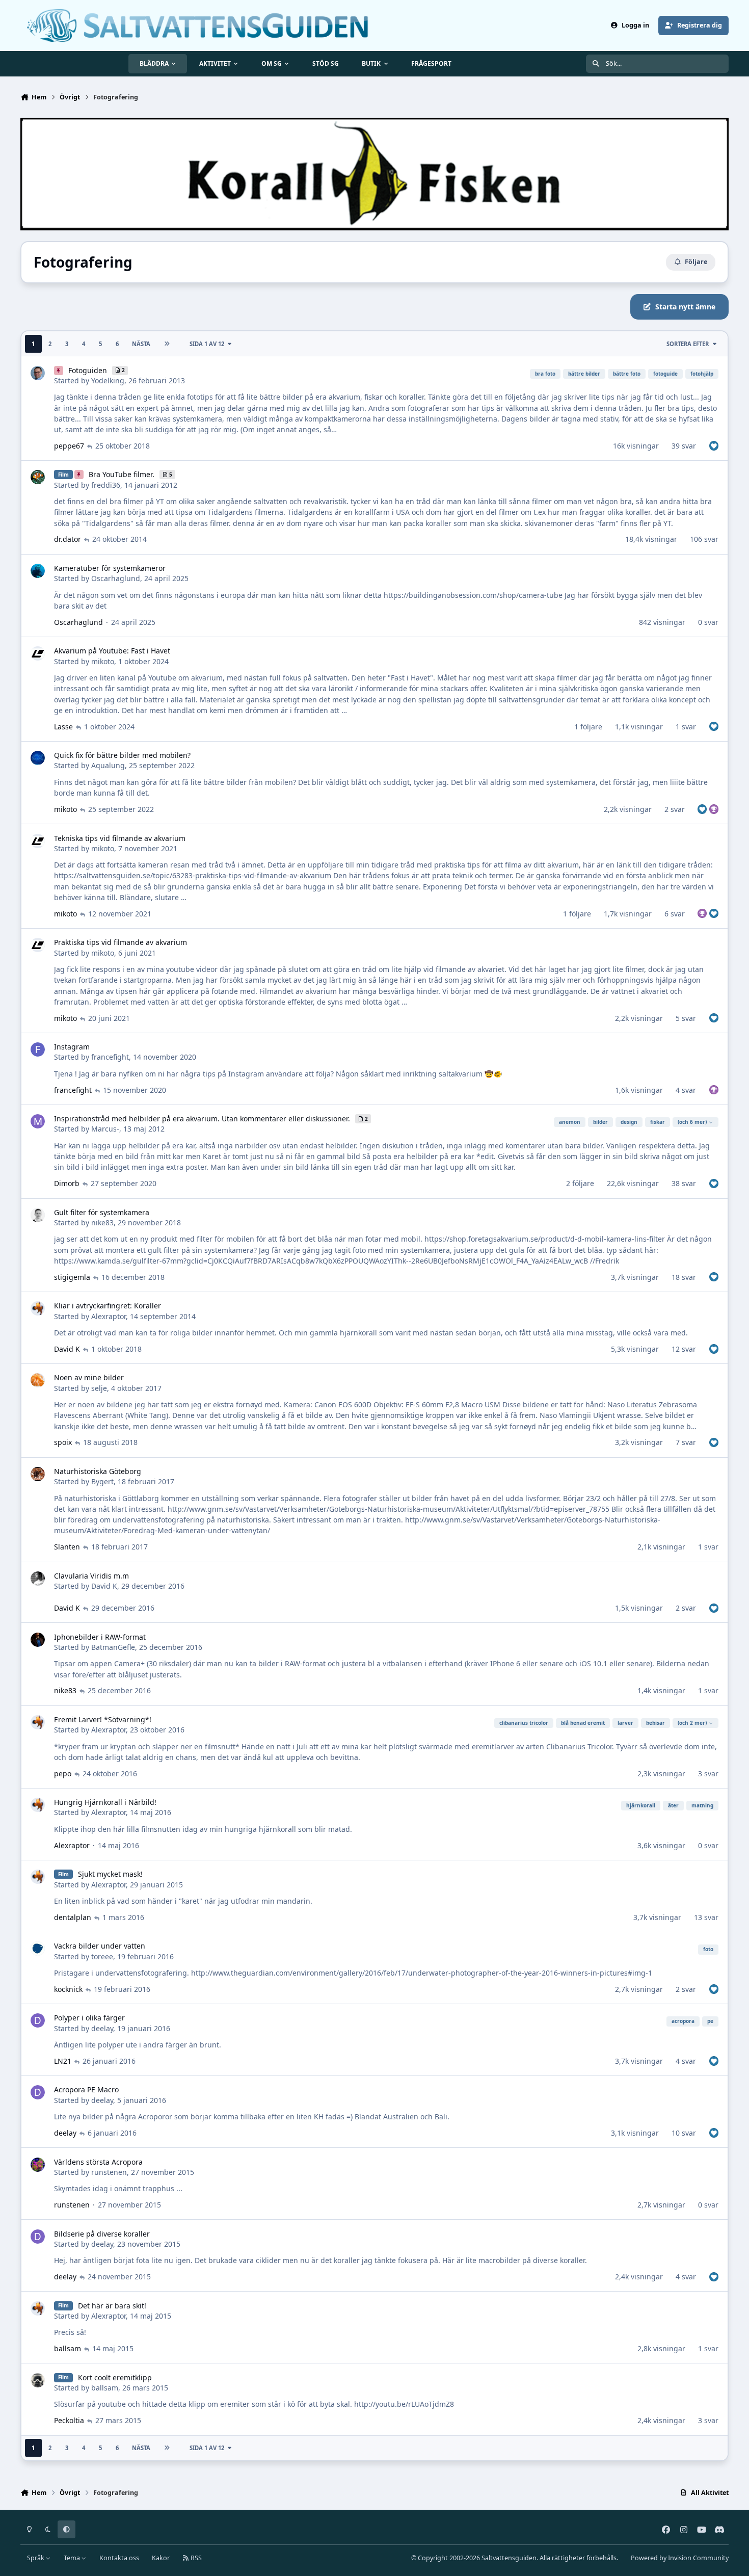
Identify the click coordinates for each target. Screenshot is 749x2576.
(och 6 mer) (692, 1122)
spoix (63, 1442)
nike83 (102, 1223)
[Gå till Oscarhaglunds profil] (38, 571)
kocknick (68, 1989)
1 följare (588, 727)
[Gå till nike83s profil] (38, 1215)
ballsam (68, 2348)
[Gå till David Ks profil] (38, 1579)
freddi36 (106, 485)
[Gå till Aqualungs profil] (38, 758)
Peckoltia (69, 2420)
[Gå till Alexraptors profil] (38, 1308)
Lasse (63, 727)
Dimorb (67, 1183)
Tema (73, 2558)
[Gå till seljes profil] (38, 1380)
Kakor (161, 2558)
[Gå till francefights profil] (38, 1049)
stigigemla (72, 1277)
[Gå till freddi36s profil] (38, 477)
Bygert (102, 1481)
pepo (63, 1773)
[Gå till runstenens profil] (38, 2165)
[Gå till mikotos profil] (38, 653)
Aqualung (108, 765)
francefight (110, 1057)
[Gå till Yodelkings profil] (38, 373)
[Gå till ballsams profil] (38, 2380)
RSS (195, 2558)
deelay (102, 2028)
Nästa (141, 344)
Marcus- (105, 1129)
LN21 (63, 2061)
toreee (102, 1956)
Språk (36, 2558)
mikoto (103, 661)
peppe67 (69, 446)
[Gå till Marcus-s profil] (38, 1121)
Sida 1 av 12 (207, 344)
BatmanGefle (113, 1647)
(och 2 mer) (692, 1723)
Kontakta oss (119, 2558)
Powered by (680, 2558)
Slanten (67, 1547)
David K (67, 1349)
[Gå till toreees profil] (38, 1949)
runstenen (109, 2172)
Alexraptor (109, 1316)
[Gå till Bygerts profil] (38, 1474)
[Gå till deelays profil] (38, 2020)
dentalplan (73, 1917)
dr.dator (68, 539)
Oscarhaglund (116, 578)
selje (99, 1388)
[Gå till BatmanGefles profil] (38, 1640)
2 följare (580, 1183)
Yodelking (108, 380)
